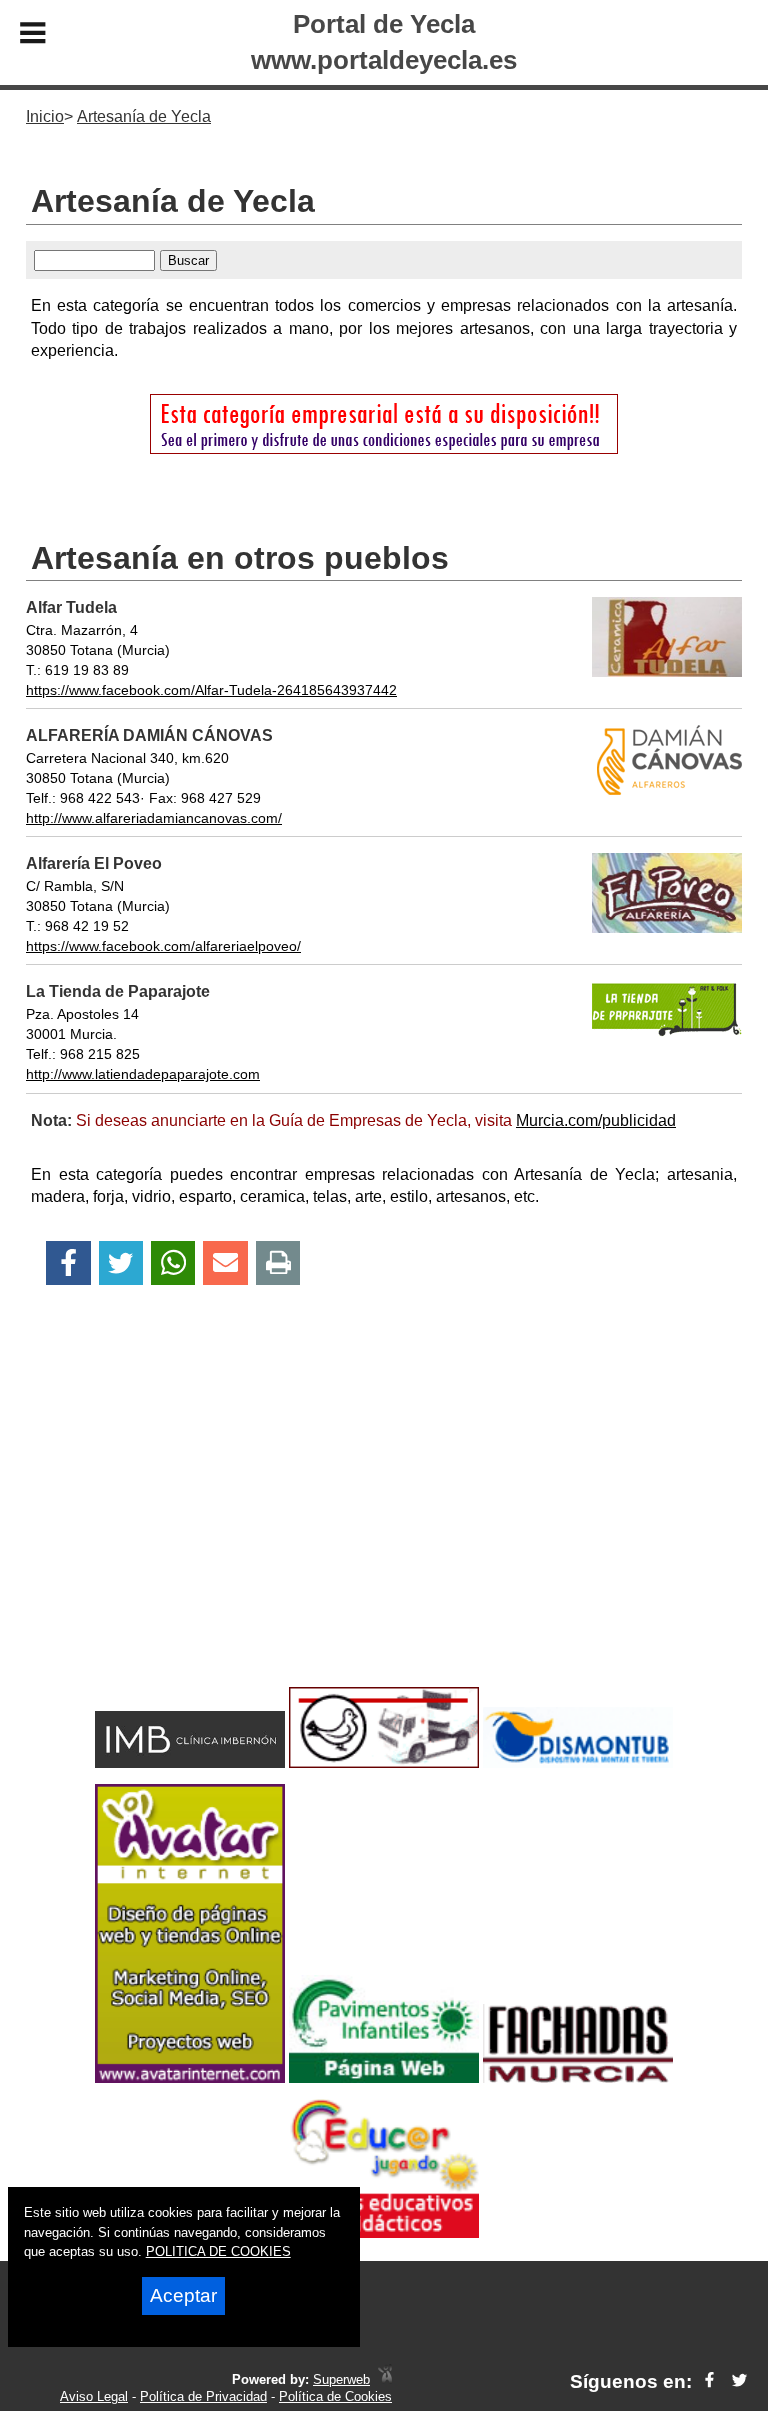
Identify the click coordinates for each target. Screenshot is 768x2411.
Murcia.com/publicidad (596, 1120)
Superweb (341, 2379)
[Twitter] (121, 1263)
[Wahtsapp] (173, 1263)
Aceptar (183, 2295)
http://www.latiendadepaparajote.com (143, 1074)
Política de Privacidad (203, 2396)
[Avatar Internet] (190, 2077)
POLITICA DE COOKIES (218, 2251)
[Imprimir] (278, 1263)
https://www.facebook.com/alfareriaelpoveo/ (163, 946)
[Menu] (33, 36)
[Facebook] (68, 1263)
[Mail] (225, 1263)
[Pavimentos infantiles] (384, 2077)
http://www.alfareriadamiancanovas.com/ (154, 818)
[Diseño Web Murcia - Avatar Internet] (385, 2379)
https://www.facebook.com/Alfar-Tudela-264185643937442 (211, 690)
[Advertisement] (384, 1521)
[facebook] (709, 2381)
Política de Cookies (335, 2396)
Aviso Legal (94, 2396)
